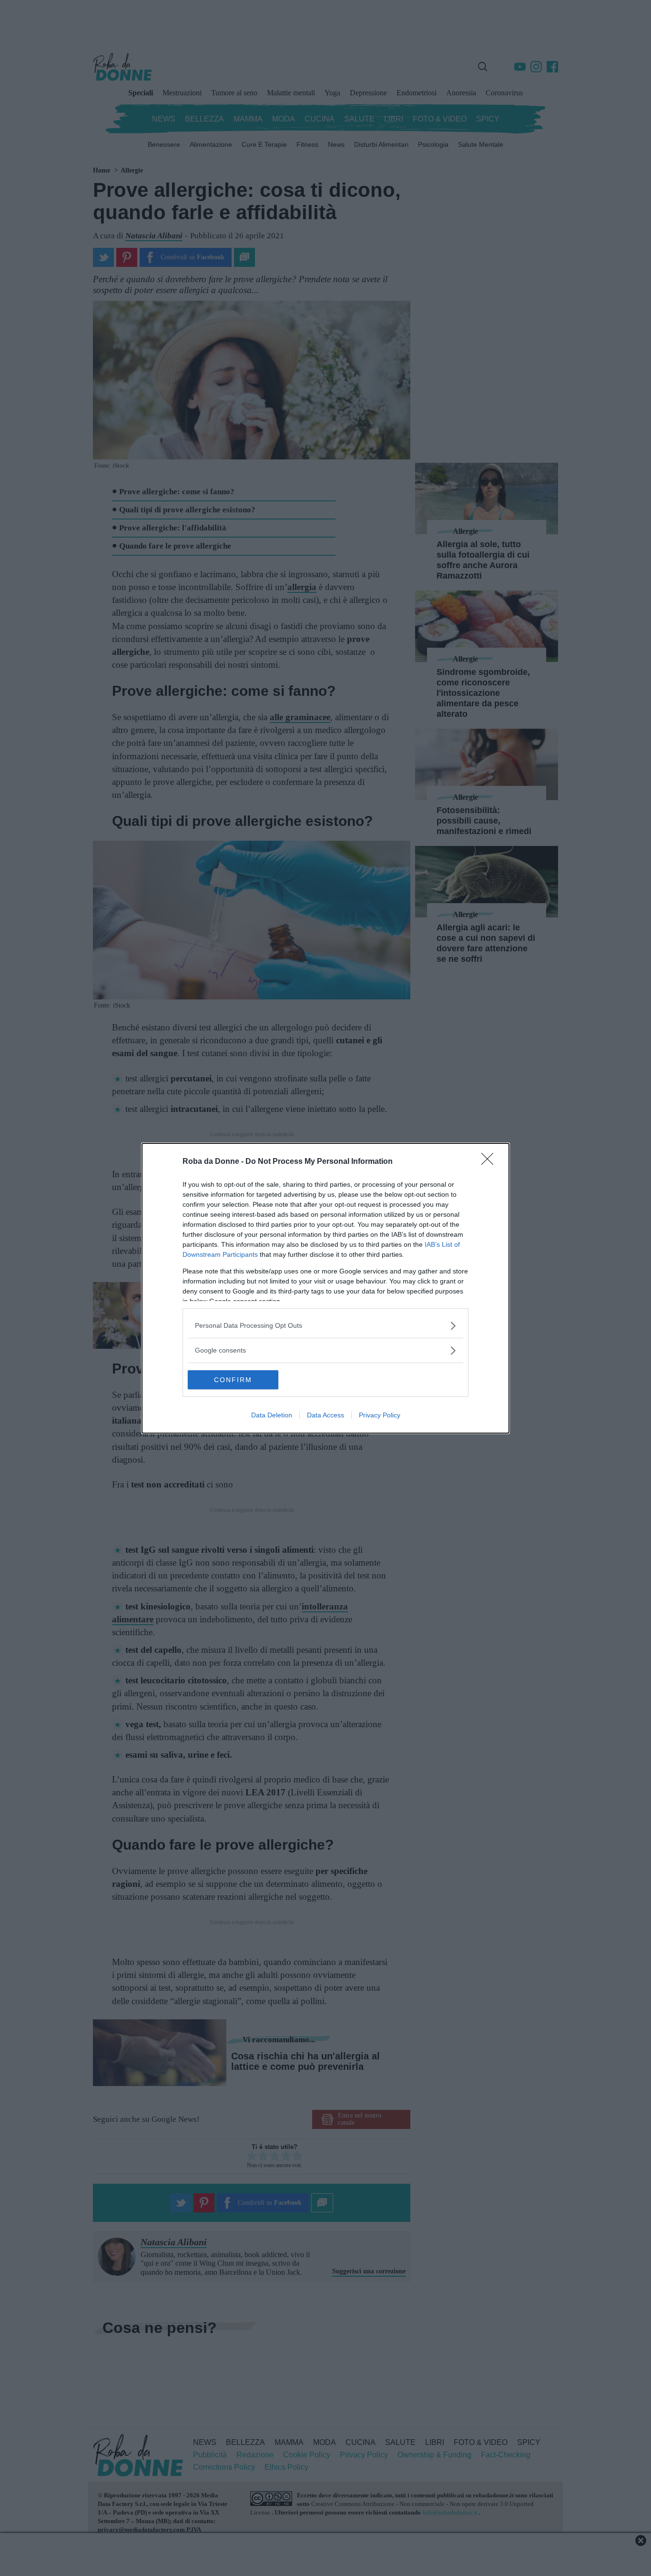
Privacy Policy (380, 1415)
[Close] (490, 1162)
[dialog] (325, 1288)
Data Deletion (272, 1415)
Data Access (325, 1415)
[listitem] (325, 1326)
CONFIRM (233, 1380)
